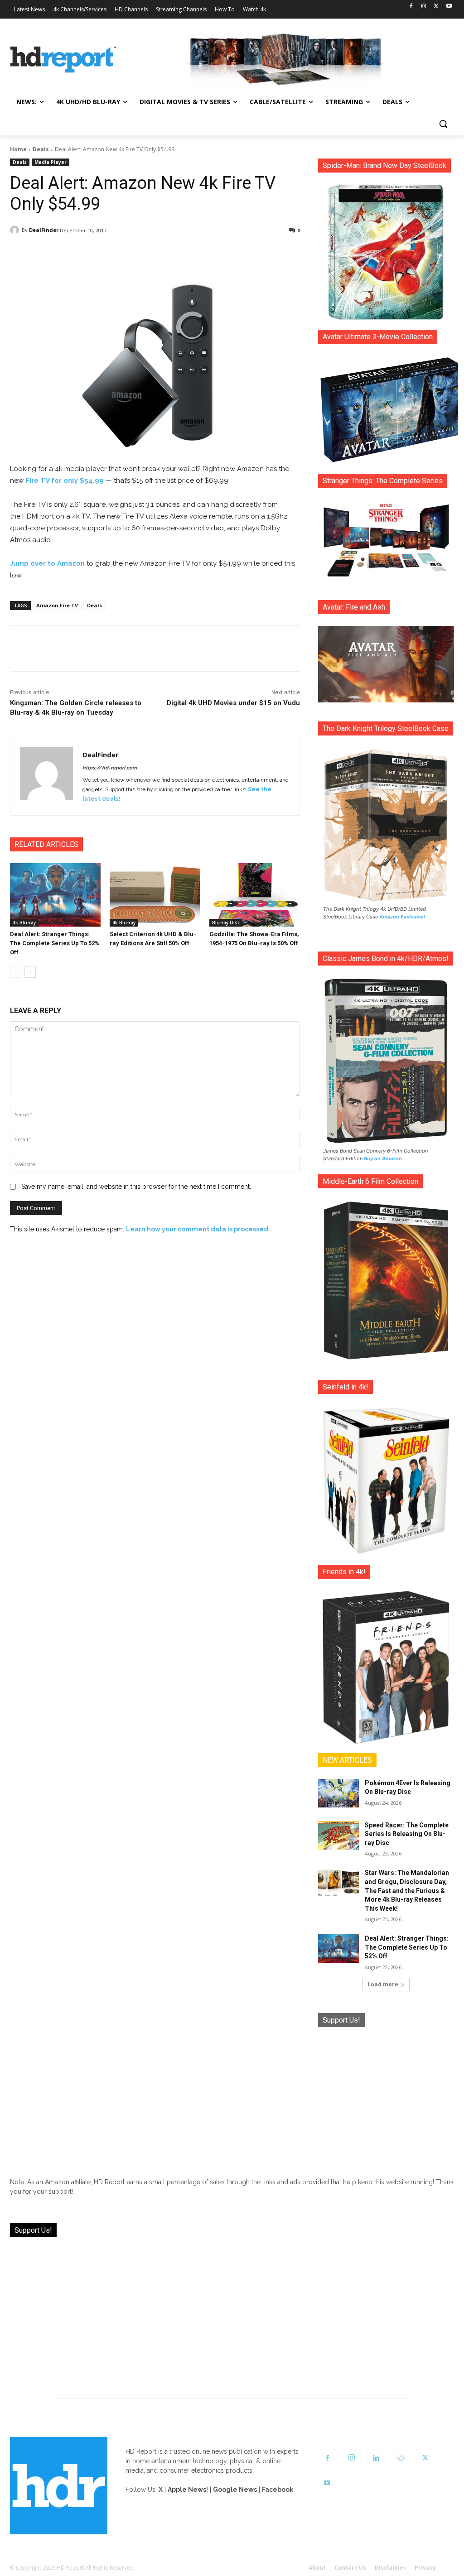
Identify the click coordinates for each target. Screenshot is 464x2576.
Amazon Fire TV (57, 605)
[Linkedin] (376, 2458)
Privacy (425, 2568)
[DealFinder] (16, 230)
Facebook (278, 2489)
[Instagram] (424, 7)
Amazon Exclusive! (402, 917)
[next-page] (30, 972)
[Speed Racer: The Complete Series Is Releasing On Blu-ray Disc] (338, 1835)
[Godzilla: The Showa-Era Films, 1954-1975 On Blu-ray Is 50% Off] (255, 895)
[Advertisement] (386, 2095)
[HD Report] (63, 60)
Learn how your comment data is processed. (198, 1229)
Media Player (51, 162)
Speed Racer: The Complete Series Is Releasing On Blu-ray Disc (407, 1834)
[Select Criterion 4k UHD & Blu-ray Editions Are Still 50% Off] (155, 895)
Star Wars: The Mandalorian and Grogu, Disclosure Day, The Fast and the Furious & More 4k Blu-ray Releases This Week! (407, 1890)
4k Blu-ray (24, 923)
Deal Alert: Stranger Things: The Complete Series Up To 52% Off (55, 943)
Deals (41, 149)
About (317, 2568)
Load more (383, 1984)
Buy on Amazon (383, 1158)
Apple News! (188, 2489)
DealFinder (44, 230)
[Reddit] (401, 2458)
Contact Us (350, 2568)
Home (18, 149)
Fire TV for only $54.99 (65, 481)
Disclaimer (390, 2568)
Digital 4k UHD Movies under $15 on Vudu (233, 703)
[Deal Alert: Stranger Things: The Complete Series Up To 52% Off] (55, 895)
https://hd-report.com (110, 768)
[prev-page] (16, 972)
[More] (248, 254)
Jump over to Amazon (47, 563)
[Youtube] (449, 7)
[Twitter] (436, 7)
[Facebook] (411, 7)
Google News (235, 2489)
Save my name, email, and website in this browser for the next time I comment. (136, 1187)
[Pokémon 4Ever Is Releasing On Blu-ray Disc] (338, 1793)
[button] (443, 124)
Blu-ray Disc (226, 923)
